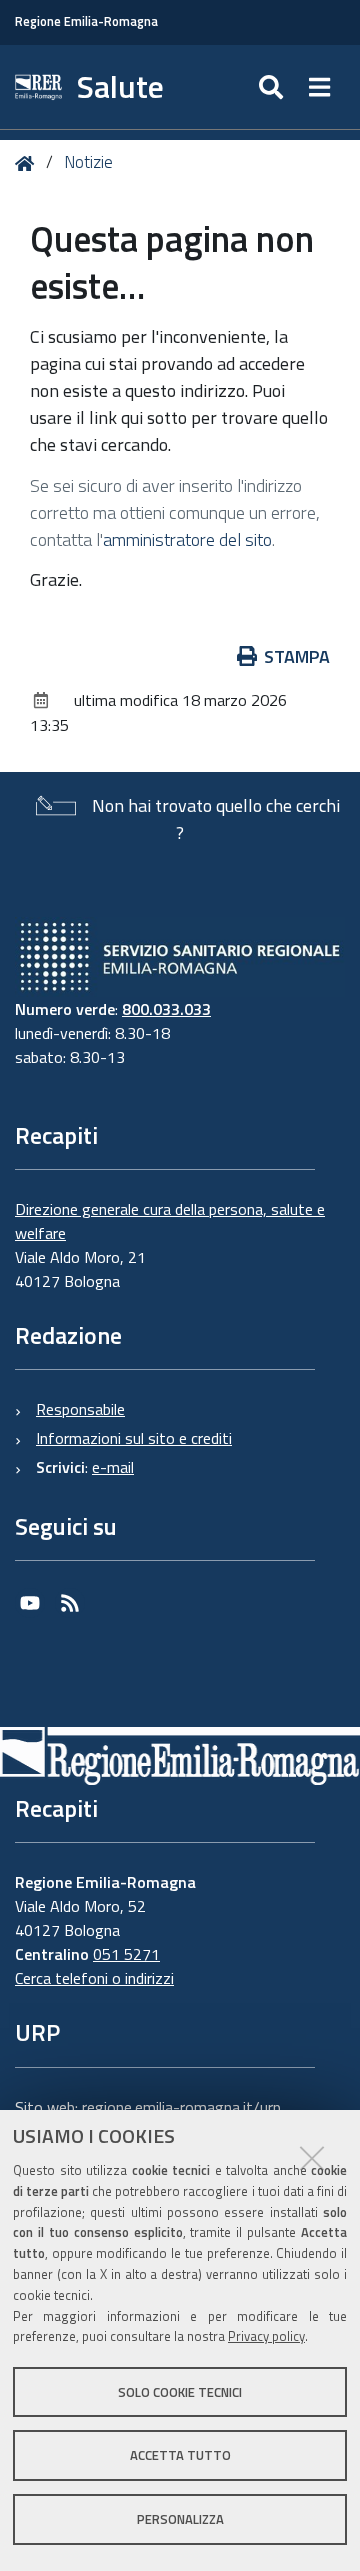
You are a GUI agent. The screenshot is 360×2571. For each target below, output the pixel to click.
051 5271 (126, 1954)
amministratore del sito (187, 539)
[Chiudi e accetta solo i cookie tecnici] (312, 2158)
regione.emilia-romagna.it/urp (181, 2107)
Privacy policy (266, 2336)
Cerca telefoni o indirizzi (94, 1978)
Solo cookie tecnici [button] (180, 2392)
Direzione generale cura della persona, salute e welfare (170, 1221)
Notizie (88, 162)
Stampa (297, 656)
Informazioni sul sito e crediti (134, 1438)
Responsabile (80, 1409)
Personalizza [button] (180, 2519)
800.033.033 (166, 1009)
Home (28, 163)
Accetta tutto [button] (180, 2455)
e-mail (113, 1467)
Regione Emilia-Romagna (86, 21)
